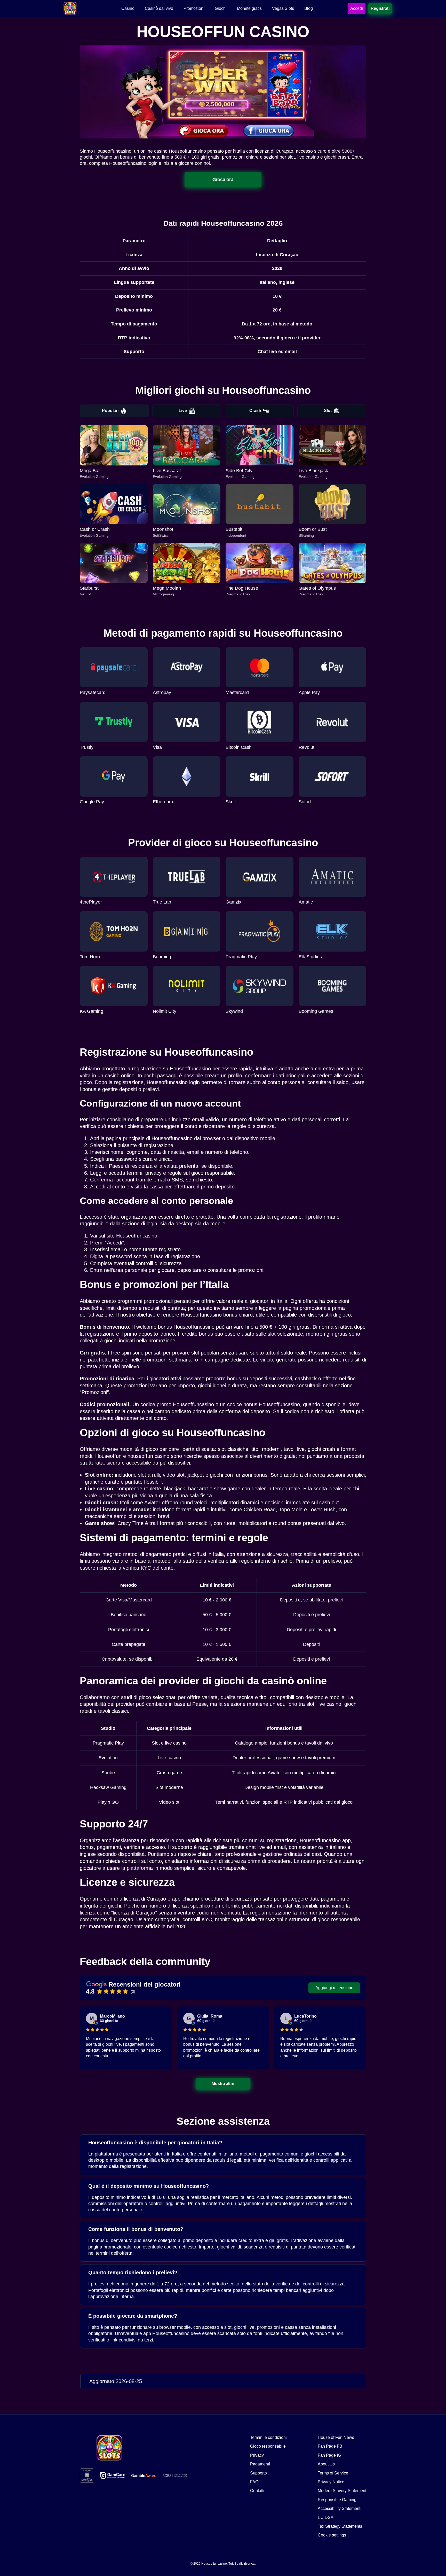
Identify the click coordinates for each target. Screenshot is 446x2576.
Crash (255, 411)
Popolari (110, 411)
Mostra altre (223, 2083)
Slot (328, 411)
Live (183, 411)
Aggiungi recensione (334, 1988)
